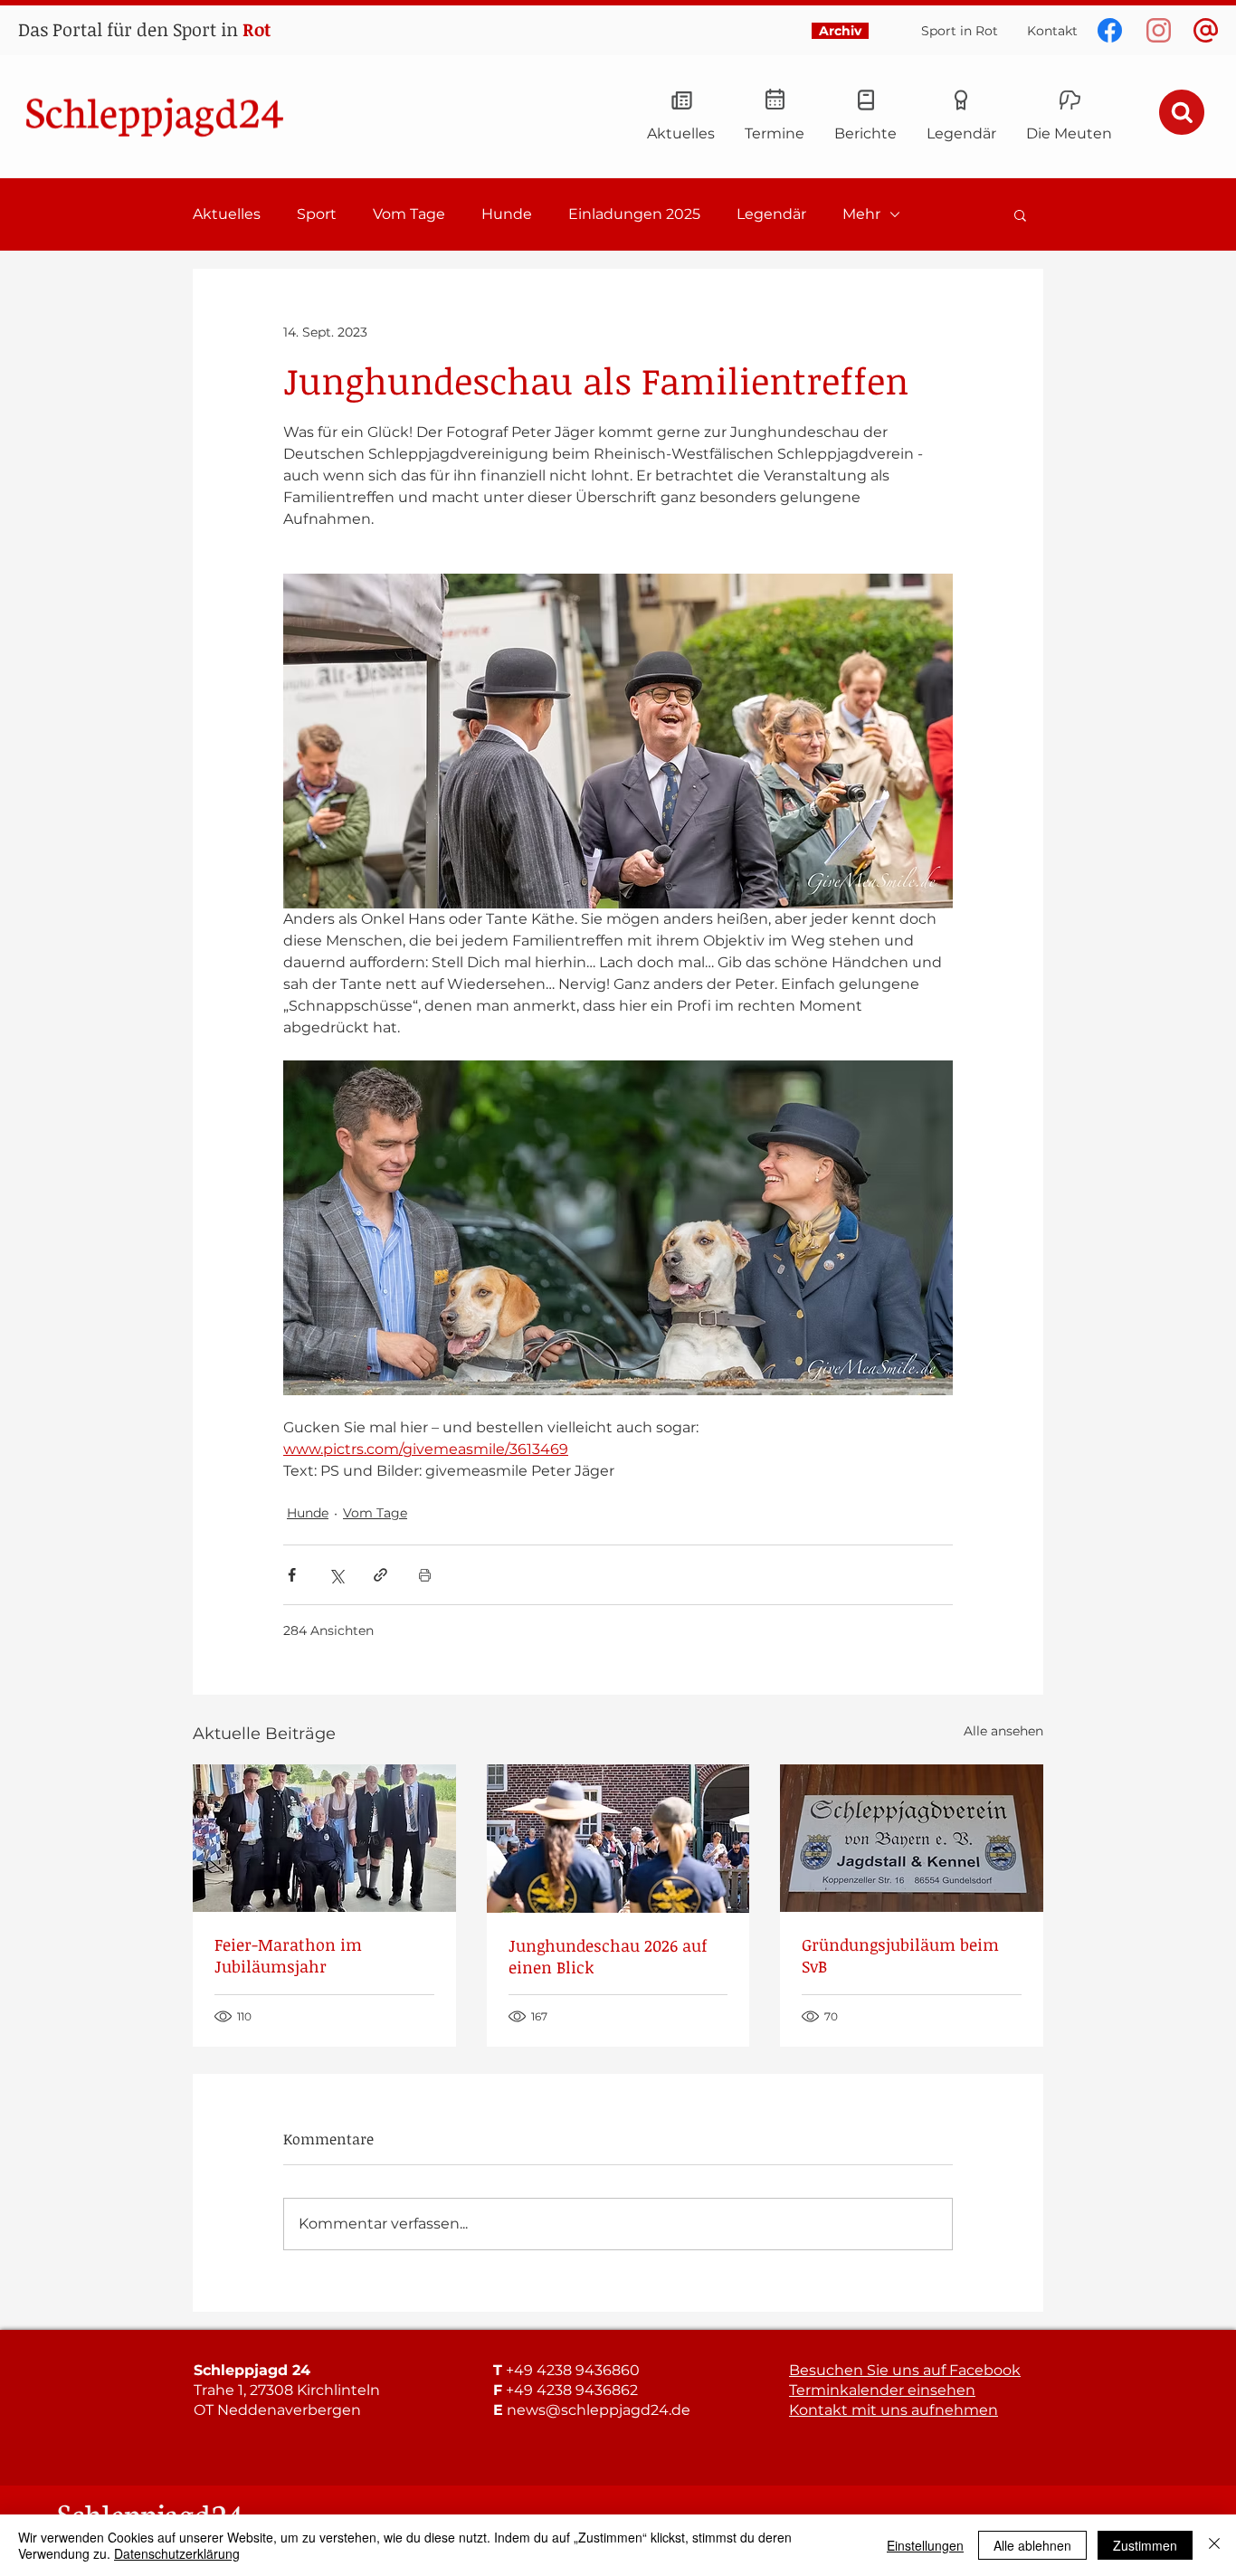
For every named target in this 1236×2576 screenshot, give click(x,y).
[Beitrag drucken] (425, 1575)
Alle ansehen (1003, 1731)
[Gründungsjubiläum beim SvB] (912, 1838)
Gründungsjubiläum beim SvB (900, 1955)
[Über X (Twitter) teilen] (336, 1575)
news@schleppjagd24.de (599, 2410)
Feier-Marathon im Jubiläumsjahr (288, 1955)
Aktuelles (227, 214)
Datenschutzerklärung (177, 2553)
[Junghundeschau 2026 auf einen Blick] (618, 1839)
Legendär (771, 214)
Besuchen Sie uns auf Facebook (905, 2370)
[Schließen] (1214, 2545)
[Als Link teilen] (380, 1575)
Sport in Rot (960, 31)
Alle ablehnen (1032, 2545)
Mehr (861, 214)
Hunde (507, 214)
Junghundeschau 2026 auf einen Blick (608, 1956)
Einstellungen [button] (925, 2545)
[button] (1020, 214)
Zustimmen (1145, 2545)
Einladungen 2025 (634, 214)
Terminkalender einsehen (882, 2390)
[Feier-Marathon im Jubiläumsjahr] (324, 1838)
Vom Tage (409, 214)
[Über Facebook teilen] (292, 1575)
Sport (317, 214)
